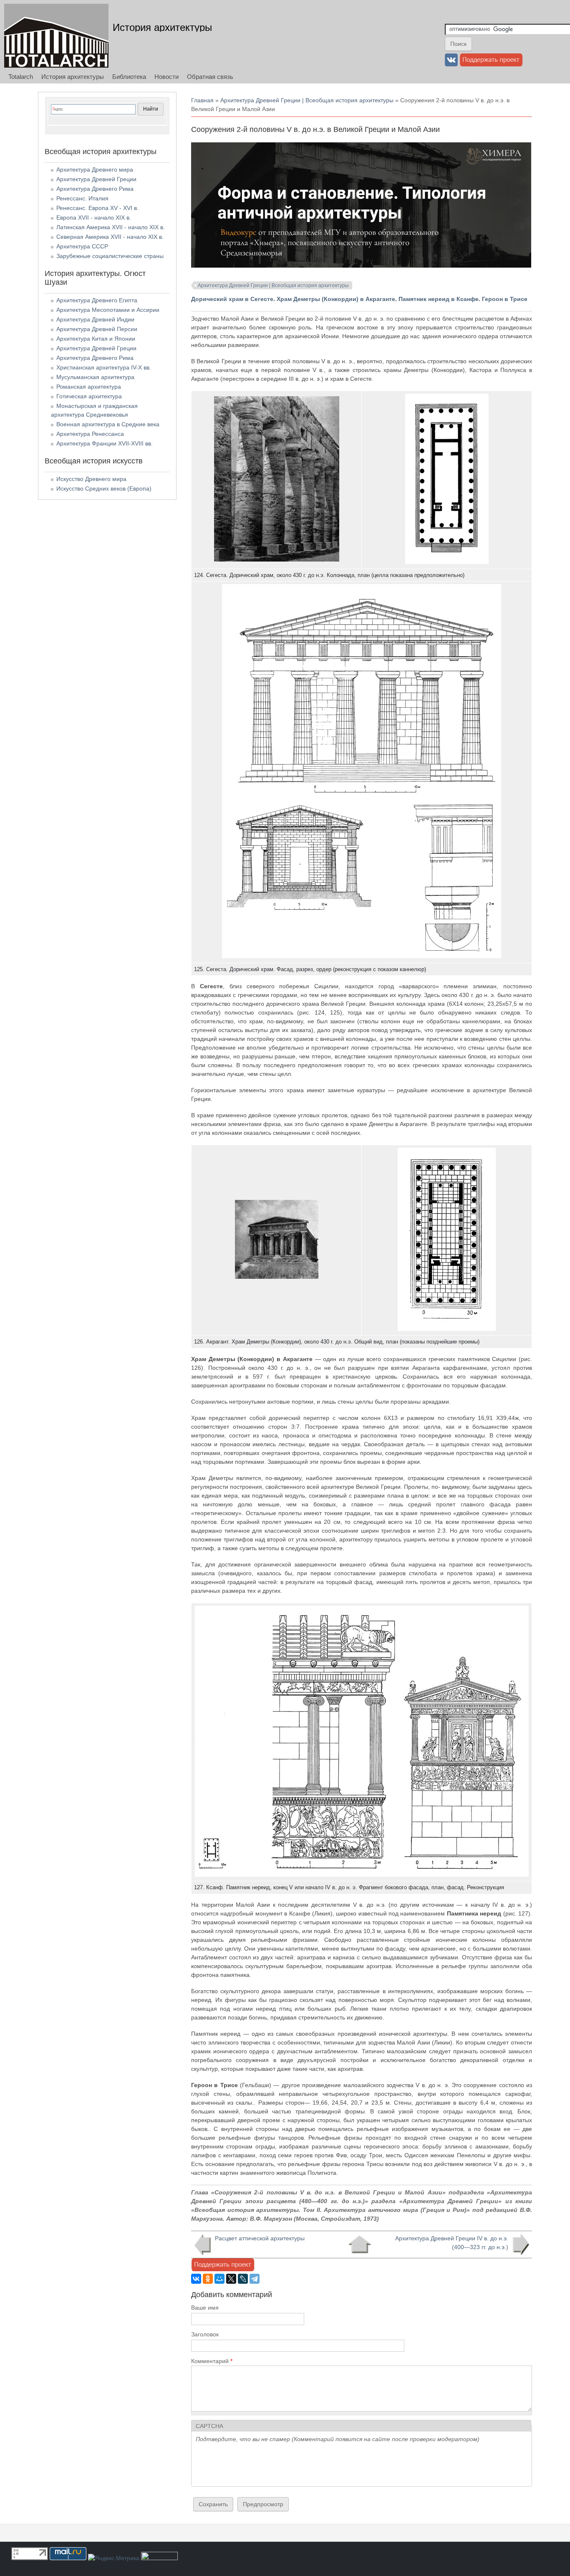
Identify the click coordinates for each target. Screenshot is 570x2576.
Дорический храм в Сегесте (232, 299)
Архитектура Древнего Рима (95, 189)
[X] (231, 2279)
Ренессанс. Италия (82, 198)
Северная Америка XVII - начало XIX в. (110, 237)
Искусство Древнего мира (91, 479)
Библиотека (129, 77)
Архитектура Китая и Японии (96, 339)
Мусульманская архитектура (95, 377)
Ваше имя (205, 2308)
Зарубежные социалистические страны (110, 256)
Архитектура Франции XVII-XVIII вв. (105, 443)
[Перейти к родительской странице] (359, 2245)
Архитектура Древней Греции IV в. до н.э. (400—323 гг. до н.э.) (452, 2243)
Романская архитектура (89, 387)
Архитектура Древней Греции (96, 179)
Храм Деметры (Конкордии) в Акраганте (336, 299)
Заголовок (205, 2334)
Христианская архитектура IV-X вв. (104, 367)
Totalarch (21, 77)
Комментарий (212, 2361)
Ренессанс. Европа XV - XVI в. (97, 208)
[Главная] (56, 36)
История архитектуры (162, 27)
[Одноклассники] (208, 2279)
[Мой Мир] (219, 2279)
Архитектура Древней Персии (97, 329)
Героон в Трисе (506, 299)
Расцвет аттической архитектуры (260, 2238)
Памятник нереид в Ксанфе (439, 299)
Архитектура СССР (82, 246)
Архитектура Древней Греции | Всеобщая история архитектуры (307, 100)
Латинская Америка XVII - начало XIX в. (111, 227)
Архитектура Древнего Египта (97, 300)
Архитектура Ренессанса (90, 434)
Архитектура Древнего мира (95, 170)
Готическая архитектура (89, 396)
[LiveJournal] (243, 2279)
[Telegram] (255, 2279)
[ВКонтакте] (196, 2279)
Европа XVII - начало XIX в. (94, 218)
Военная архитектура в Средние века (108, 424)
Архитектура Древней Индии (95, 319)
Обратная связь (210, 77)
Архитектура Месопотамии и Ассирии (108, 310)
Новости (166, 77)
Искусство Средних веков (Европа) (104, 488)
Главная (202, 100)
